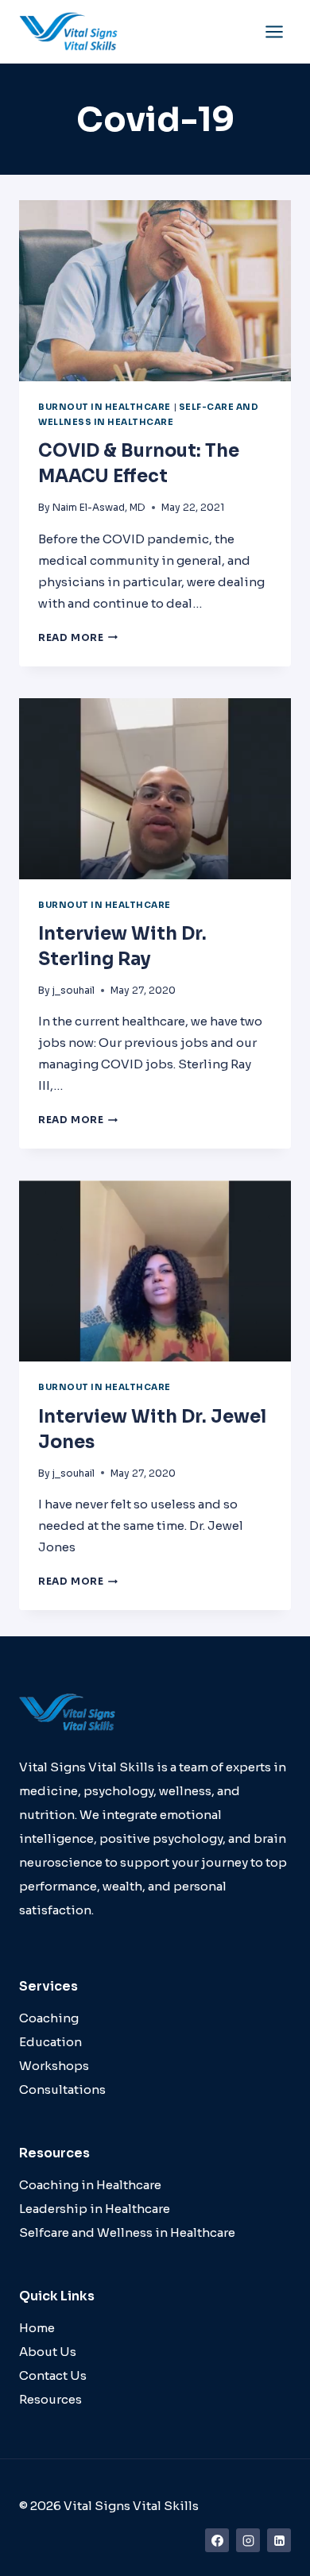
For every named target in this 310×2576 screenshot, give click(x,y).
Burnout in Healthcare (105, 407)
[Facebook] (217, 2540)
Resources (50, 2399)
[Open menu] (274, 31)
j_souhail (74, 990)
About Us (48, 2352)
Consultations (62, 2089)
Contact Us (53, 2375)
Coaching (49, 2018)
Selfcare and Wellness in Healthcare (127, 2232)
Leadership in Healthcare (95, 2209)
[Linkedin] (279, 2540)
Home (37, 2328)
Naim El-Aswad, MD (99, 507)
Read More (78, 637)
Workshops (54, 2066)
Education (50, 2042)
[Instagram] (248, 2540)
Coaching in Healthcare (90, 2185)
